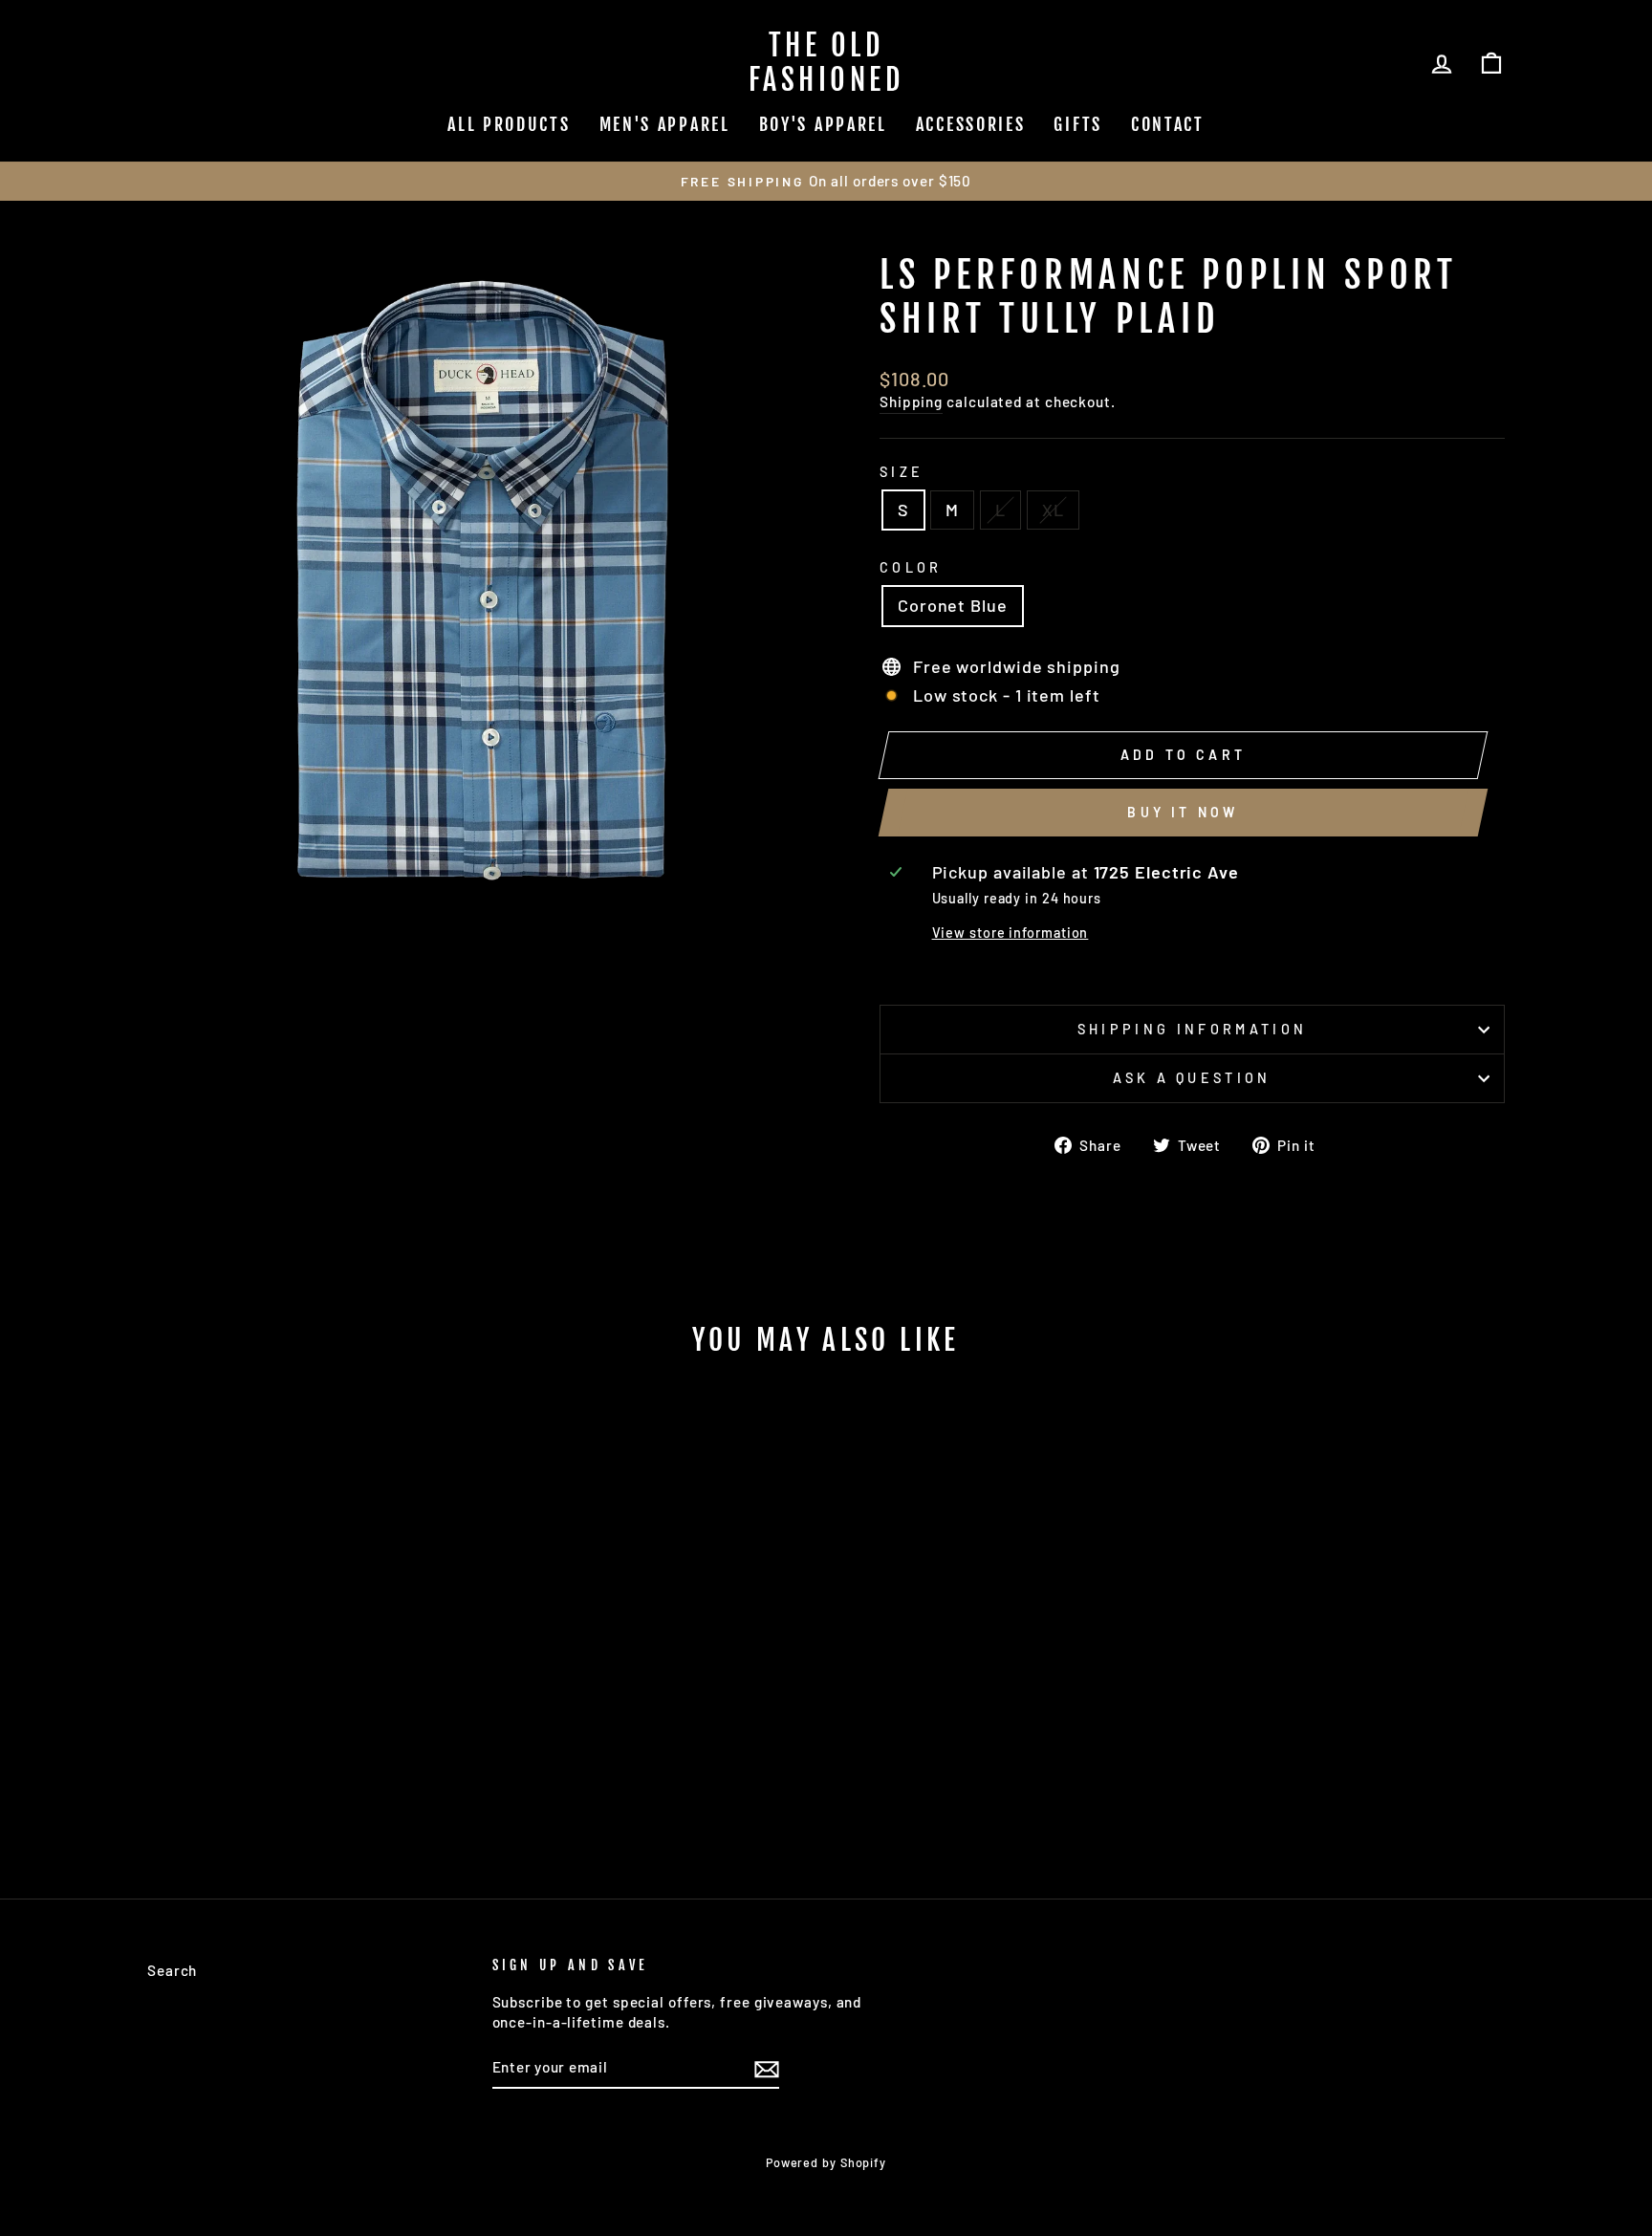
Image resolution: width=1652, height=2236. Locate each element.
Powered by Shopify (826, 2162)
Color (911, 567)
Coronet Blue (953, 605)
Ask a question (1192, 1078)
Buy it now (1183, 812)
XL (1053, 510)
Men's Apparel (665, 124)
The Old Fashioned (826, 63)
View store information (1011, 933)
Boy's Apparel (823, 124)
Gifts (1078, 124)
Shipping (911, 402)
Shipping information (1192, 1029)
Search (172, 1970)
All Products (509, 124)
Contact (1168, 124)
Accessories (971, 124)
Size (902, 472)
